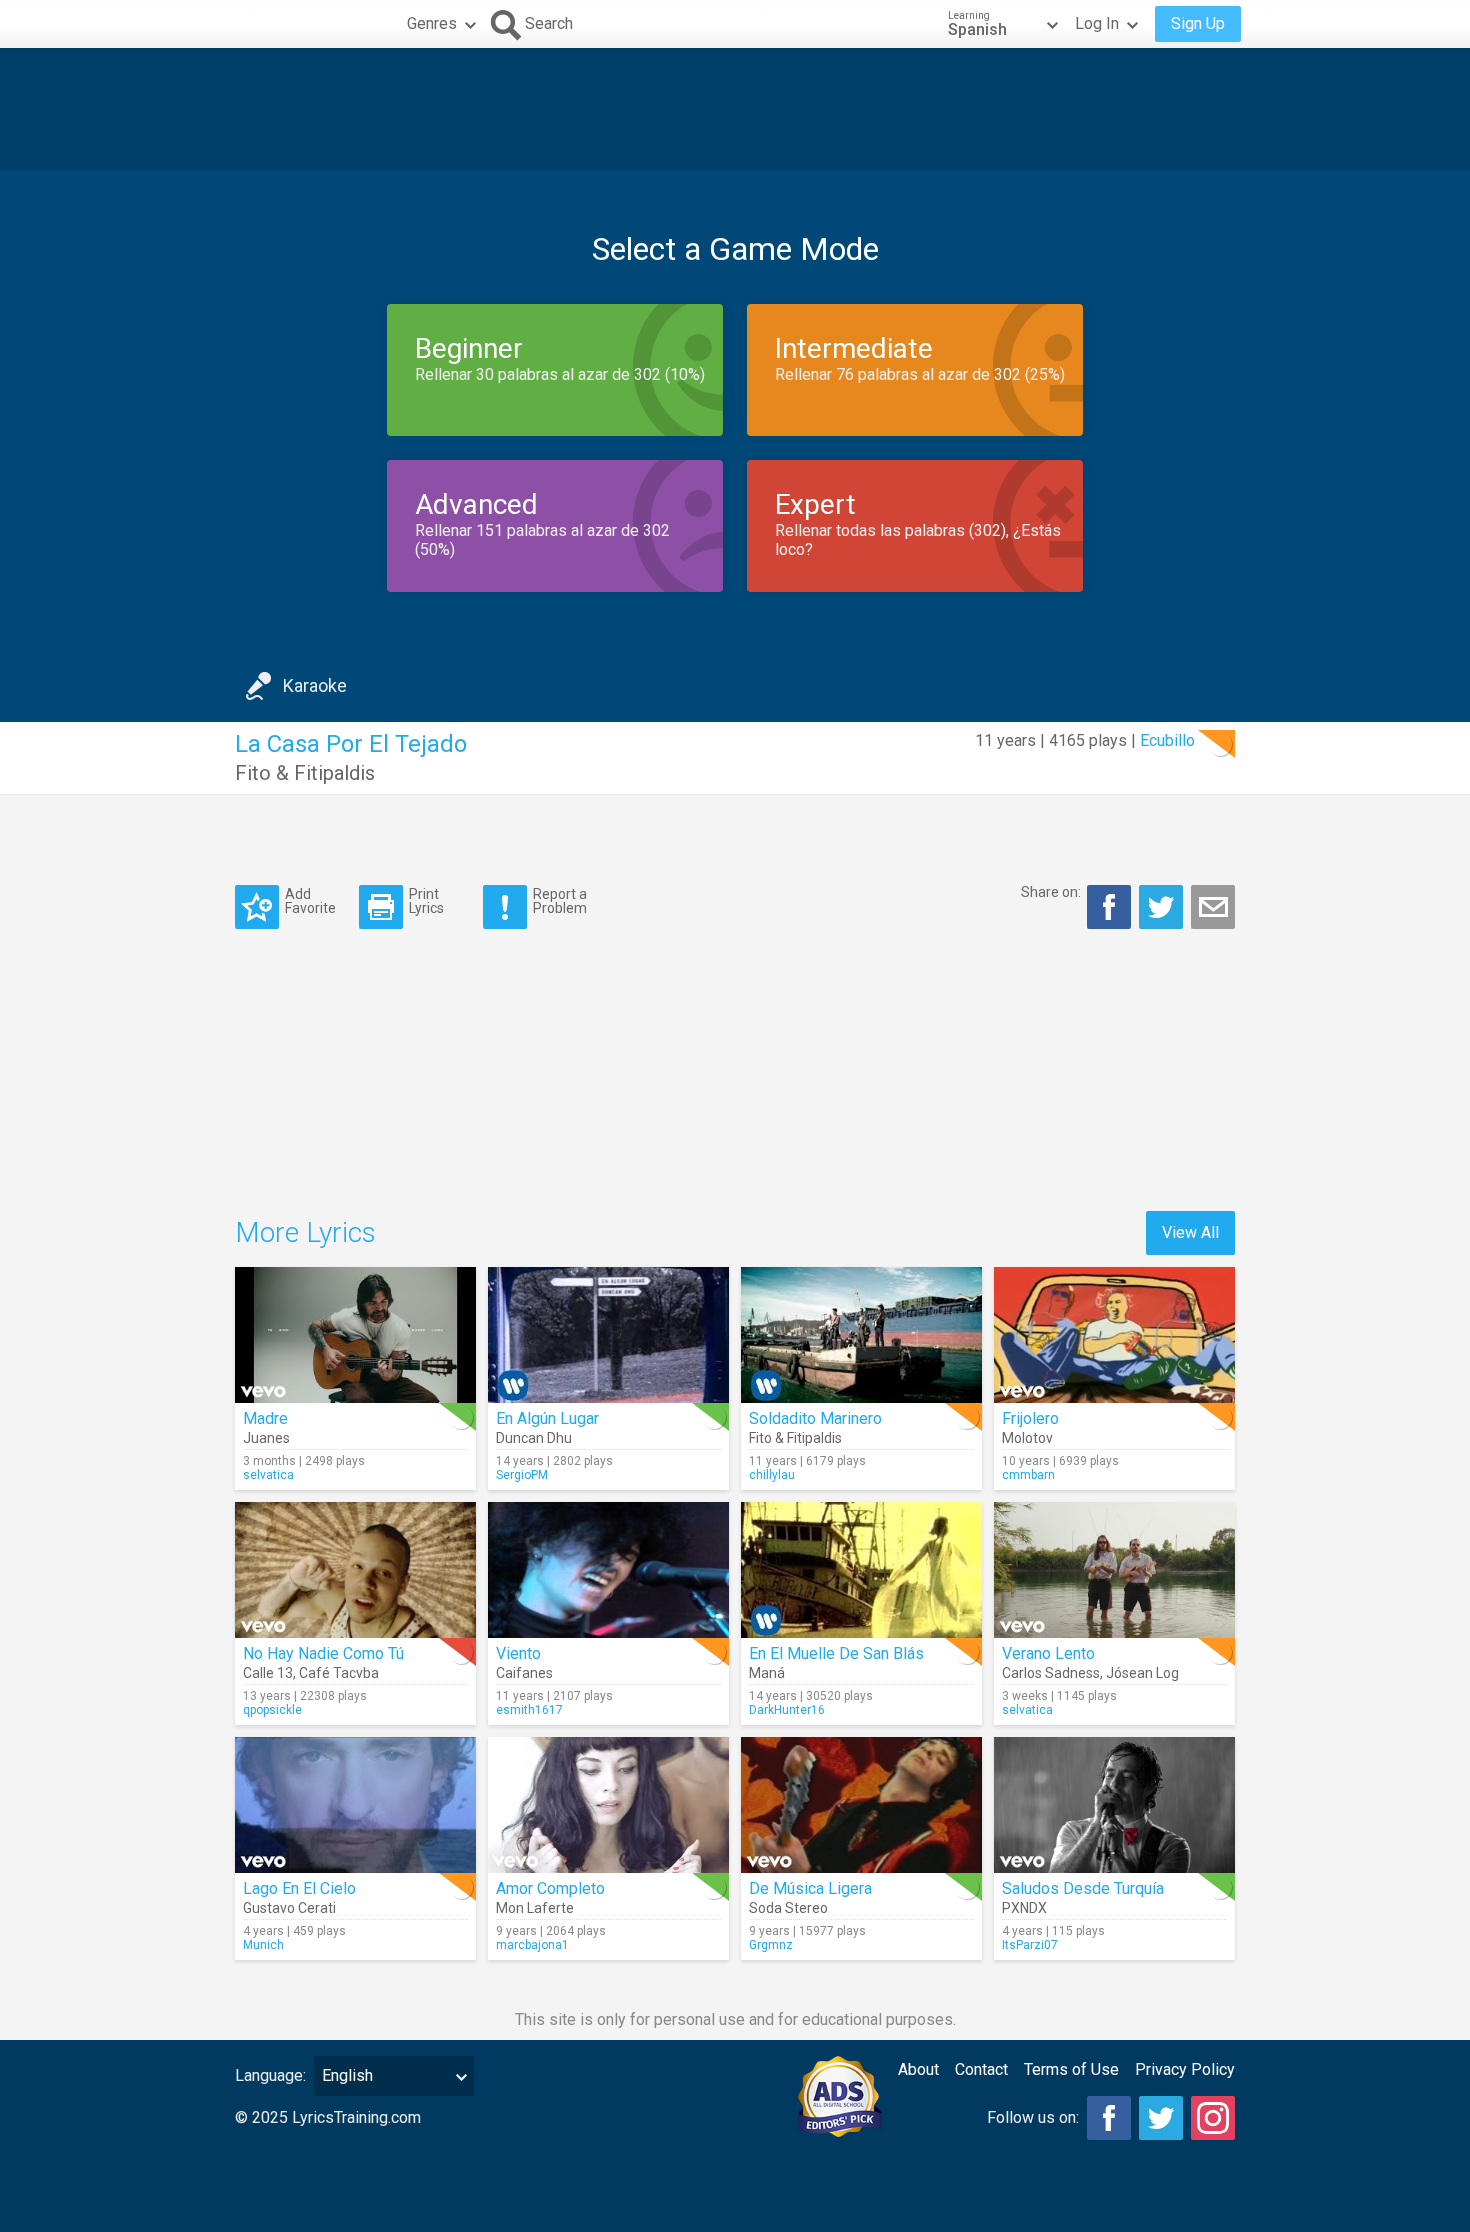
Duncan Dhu (534, 1438)
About (918, 2069)
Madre (265, 1418)
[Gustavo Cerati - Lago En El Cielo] (355, 1805)
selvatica (268, 1475)
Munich (263, 1945)
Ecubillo (1167, 740)
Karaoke (315, 685)
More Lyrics (305, 1232)
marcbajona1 (532, 1945)
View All (1190, 1232)
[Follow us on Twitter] (1161, 2118)
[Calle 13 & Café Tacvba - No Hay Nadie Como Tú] (355, 1570)
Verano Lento (1048, 1653)
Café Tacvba (339, 1673)
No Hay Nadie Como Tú (323, 1653)
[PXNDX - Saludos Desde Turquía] (1114, 1805)
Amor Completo (550, 1888)
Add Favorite (310, 900)
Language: (270, 2075)
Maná (767, 1673)
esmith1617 (529, 1710)
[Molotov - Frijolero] (1114, 1335)
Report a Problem (560, 900)
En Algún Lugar (547, 1418)
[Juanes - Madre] (355, 1335)
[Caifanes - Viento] (608, 1570)
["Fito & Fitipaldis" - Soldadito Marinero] (861, 1335)
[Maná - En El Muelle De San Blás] (861, 1570)
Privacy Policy (1185, 2069)
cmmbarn (1028, 1475)
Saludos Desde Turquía (1083, 1888)
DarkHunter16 (787, 1710)
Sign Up (1198, 23)
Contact (981, 2069)
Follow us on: (1033, 2117)
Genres (432, 23)
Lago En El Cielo (299, 1888)
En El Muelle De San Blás (836, 1653)
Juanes (266, 1438)
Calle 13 (268, 1673)
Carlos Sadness (1051, 1673)
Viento (518, 1653)
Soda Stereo (788, 1908)
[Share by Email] (1213, 907)
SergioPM (522, 1475)
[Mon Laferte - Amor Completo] (608, 1805)
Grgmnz (771, 1945)
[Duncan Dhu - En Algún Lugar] (608, 1335)
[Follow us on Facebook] (1109, 2118)
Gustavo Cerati (289, 1908)
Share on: (1051, 892)
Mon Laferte (535, 1908)
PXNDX (1024, 1908)
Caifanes (524, 1673)
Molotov (1027, 1438)
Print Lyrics (426, 900)
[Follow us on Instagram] (1213, 2118)
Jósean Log (1142, 1673)
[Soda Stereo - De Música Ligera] (861, 1805)
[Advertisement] (735, 109)
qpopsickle (272, 1710)
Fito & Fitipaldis (305, 773)
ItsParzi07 (1030, 1945)
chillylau (772, 1475)
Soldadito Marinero (815, 1418)
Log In (1097, 23)
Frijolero (1030, 1418)
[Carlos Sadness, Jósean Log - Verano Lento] (1114, 1570)
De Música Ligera (810, 1888)
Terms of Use (1071, 2069)
